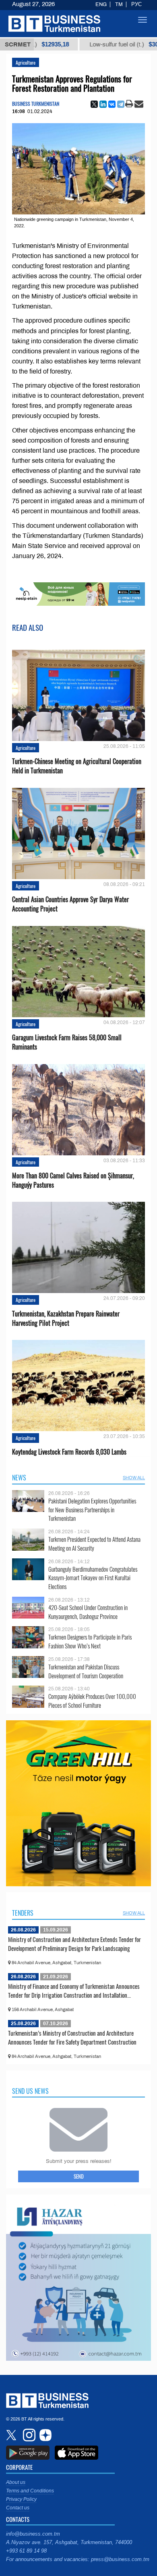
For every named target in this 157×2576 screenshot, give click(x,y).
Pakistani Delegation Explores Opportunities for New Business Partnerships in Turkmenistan (92, 1510)
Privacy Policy (21, 2499)
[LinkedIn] (103, 104)
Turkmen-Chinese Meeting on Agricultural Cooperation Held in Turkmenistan (77, 766)
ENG (101, 4)
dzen (44, 2435)
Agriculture (26, 62)
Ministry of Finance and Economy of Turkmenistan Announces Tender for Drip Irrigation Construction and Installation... (74, 1990)
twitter (12, 2435)
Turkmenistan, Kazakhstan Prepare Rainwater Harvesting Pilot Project (66, 1318)
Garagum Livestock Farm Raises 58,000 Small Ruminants (67, 1042)
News (19, 1478)
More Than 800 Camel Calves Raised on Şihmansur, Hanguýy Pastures (73, 1180)
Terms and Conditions (30, 2491)
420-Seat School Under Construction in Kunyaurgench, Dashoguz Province (88, 1612)
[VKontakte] (112, 104)
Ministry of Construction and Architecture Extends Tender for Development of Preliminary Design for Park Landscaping (74, 1944)
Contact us (18, 2508)
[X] (94, 104)
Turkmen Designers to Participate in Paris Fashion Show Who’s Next (90, 1641)
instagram (28, 2435)
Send (79, 2176)
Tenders (23, 1913)
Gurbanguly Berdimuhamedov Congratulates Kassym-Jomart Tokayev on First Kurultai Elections (93, 1578)
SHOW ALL (134, 1478)
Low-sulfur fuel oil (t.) (95, 44)
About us (16, 2482)
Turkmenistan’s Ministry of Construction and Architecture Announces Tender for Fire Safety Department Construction (72, 2037)
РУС (136, 4)
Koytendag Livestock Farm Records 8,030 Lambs (69, 1452)
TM (119, 4)
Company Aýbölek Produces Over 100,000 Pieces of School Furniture (92, 1701)
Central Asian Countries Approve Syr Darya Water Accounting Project (70, 904)
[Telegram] (121, 104)
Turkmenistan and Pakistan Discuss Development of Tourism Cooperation (86, 1671)
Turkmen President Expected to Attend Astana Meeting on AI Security (94, 1544)
